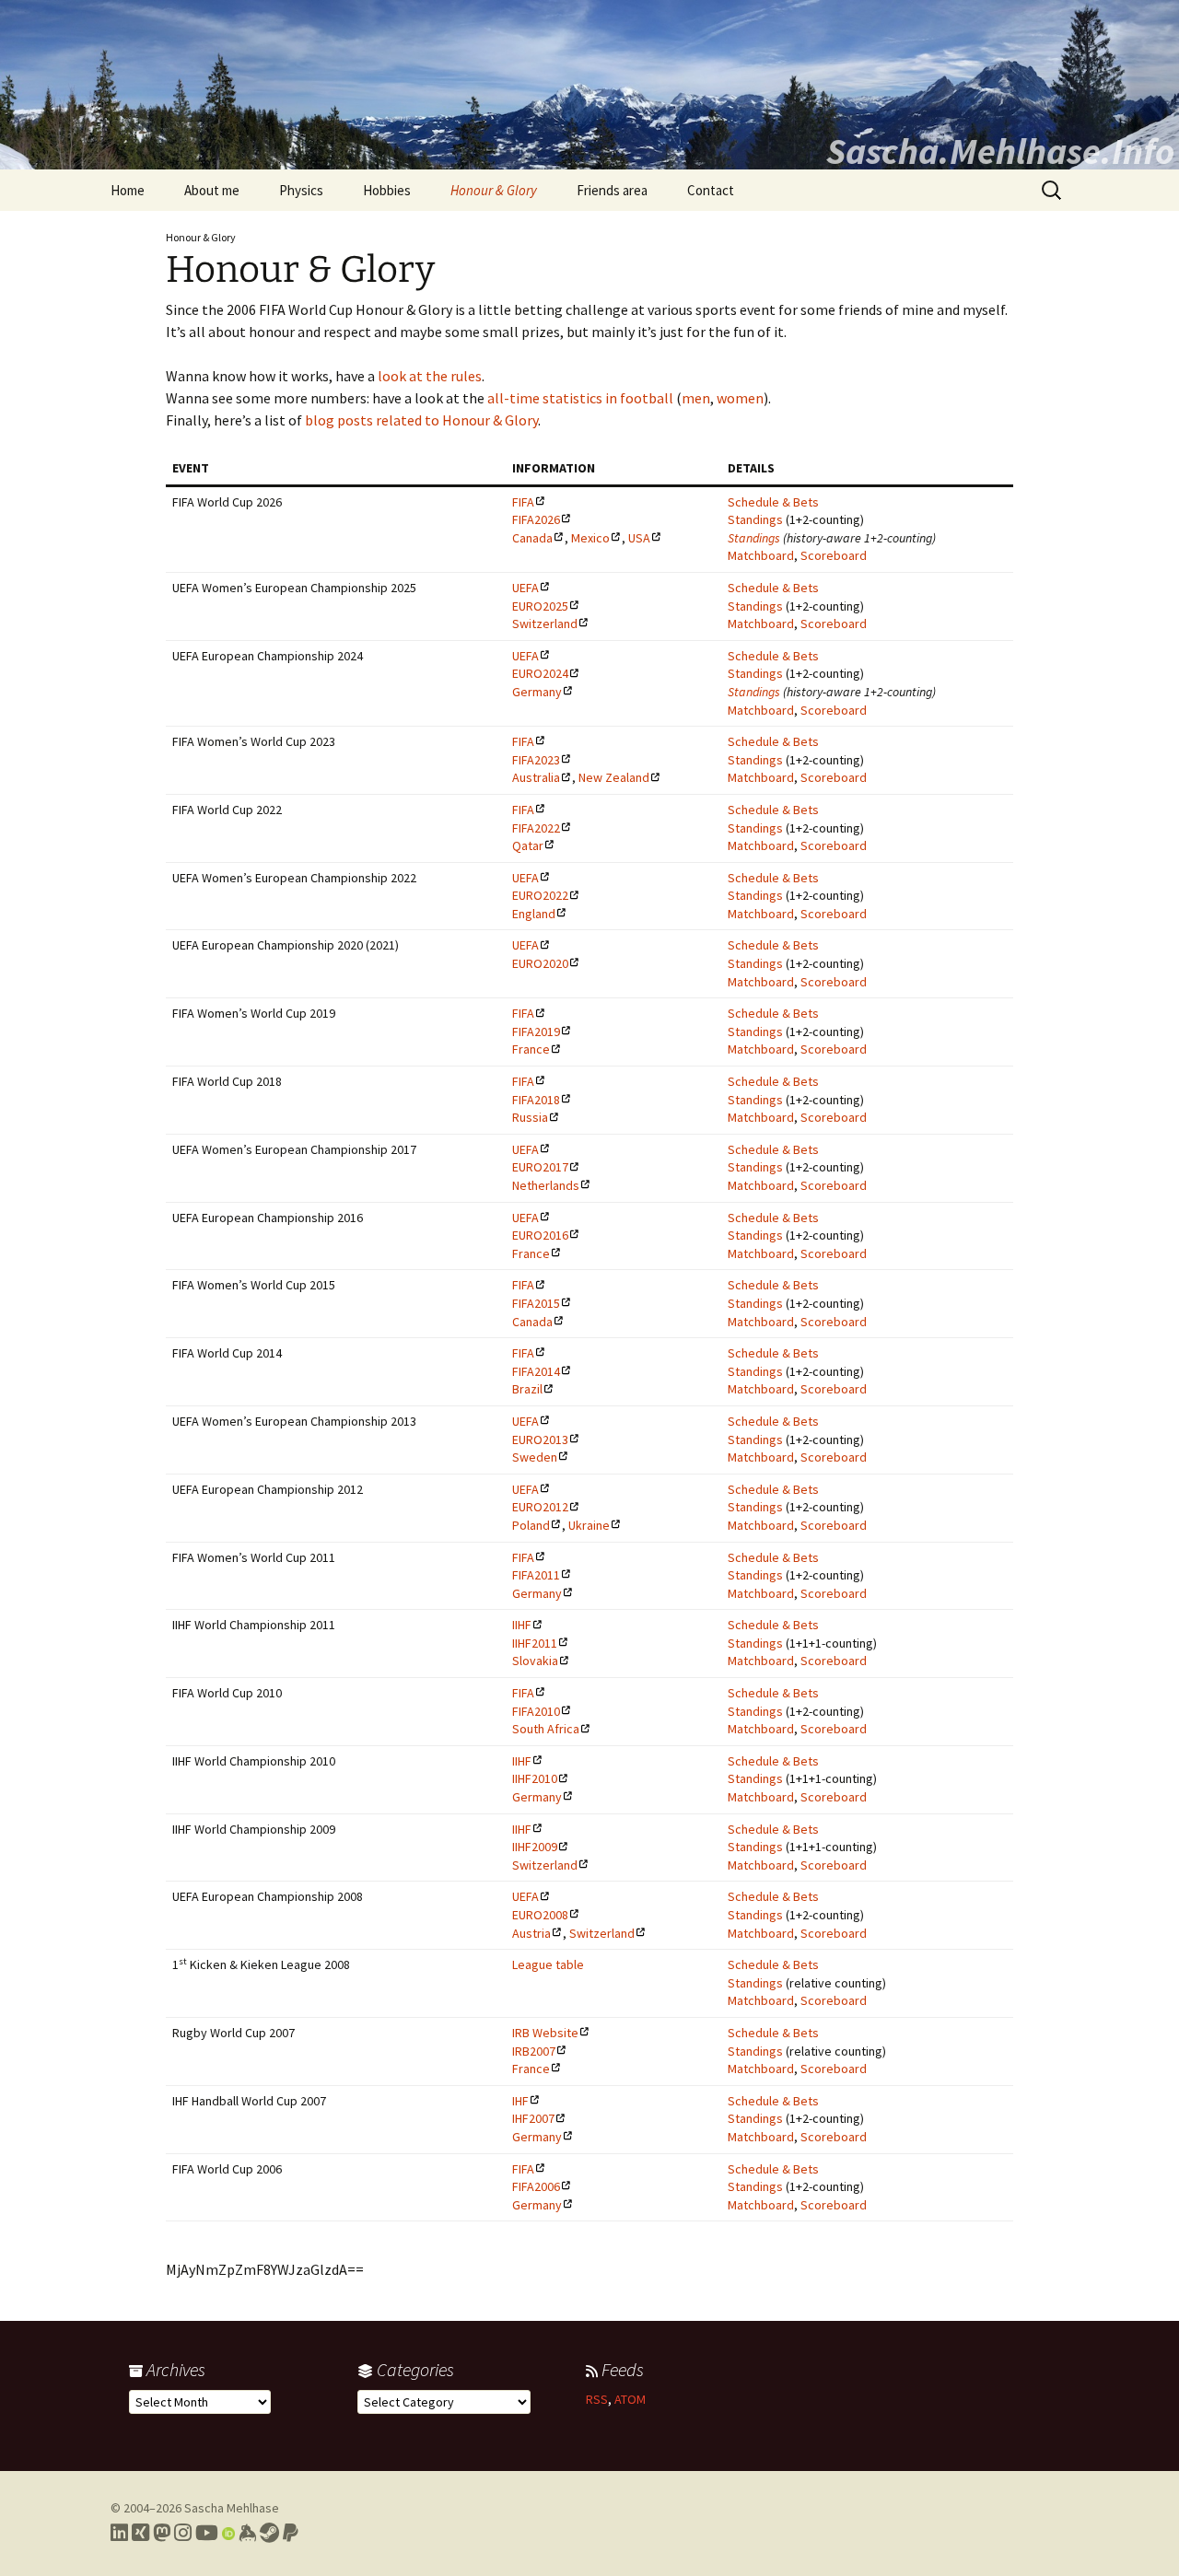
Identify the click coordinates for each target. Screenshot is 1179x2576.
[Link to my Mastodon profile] (162, 2533)
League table (548, 1964)
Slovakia (535, 1661)
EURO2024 (540, 673)
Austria (531, 1933)
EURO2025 (540, 606)
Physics (301, 190)
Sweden (535, 1457)
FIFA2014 (536, 1371)
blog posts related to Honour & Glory (421, 420)
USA (639, 538)
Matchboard (761, 555)
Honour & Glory (494, 190)
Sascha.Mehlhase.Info (1000, 151)
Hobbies (387, 190)
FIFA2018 (536, 1100)
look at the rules (430, 376)
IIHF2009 (535, 1847)
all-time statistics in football (580, 398)
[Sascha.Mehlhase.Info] (589, 85)
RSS (597, 2399)
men (696, 398)
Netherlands (546, 1185)
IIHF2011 (535, 1643)
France (531, 1049)
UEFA (525, 588)
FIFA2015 (536, 1303)
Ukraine (589, 1525)
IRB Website (545, 2033)
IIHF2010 (535, 1778)
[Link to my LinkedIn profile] (119, 2533)
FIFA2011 (536, 1575)
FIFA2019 (536, 1032)
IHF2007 (533, 2118)
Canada (532, 538)
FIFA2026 (536, 519)
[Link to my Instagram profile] (183, 2533)
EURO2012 (540, 1507)
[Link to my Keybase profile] (247, 2533)
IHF (520, 2101)
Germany (537, 692)
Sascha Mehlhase (232, 2508)
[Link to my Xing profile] (140, 2533)
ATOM (630, 2399)
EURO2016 (540, 1235)
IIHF (522, 1625)
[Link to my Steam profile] (269, 2533)
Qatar (528, 845)
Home (128, 190)
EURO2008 (540, 1915)
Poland (531, 1525)
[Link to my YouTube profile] (207, 2533)
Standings (755, 519)
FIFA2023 (536, 760)
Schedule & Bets (773, 502)
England (534, 914)
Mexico (590, 538)
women (740, 398)
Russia (530, 1117)
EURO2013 (540, 1440)
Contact (711, 190)
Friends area (612, 190)
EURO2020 (540, 963)
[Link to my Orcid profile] (228, 2533)
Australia (536, 777)
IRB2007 (534, 2051)
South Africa (546, 1729)
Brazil (527, 1389)
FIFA (523, 502)
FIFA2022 (536, 828)
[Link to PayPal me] (291, 2533)
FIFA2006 (536, 2186)
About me (212, 190)
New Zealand (614, 777)
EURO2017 (540, 1167)
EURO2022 (540, 895)
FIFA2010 (536, 1711)
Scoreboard (834, 555)
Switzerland (545, 624)
